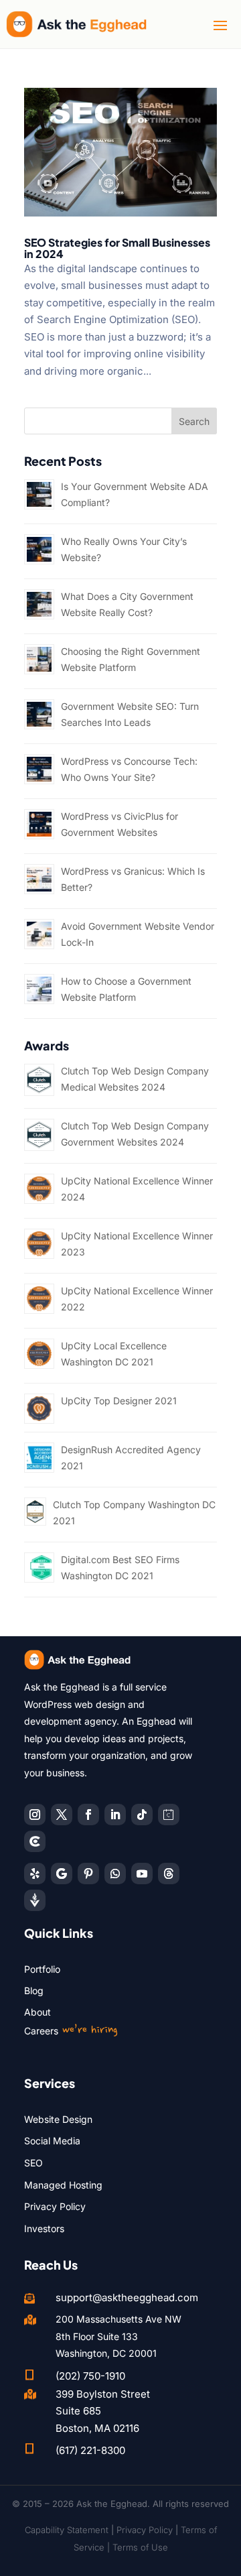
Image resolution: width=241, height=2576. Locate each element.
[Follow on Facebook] (88, 1815)
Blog (34, 1990)
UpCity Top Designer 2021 (119, 1401)
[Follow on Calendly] (169, 1815)
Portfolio (42, 1969)
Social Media (52, 2141)
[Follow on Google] (62, 1874)
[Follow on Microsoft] (35, 1841)
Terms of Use (140, 2547)
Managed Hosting (63, 2185)
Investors (44, 2228)
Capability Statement (67, 2530)
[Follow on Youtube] (142, 1874)
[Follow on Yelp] (35, 1874)
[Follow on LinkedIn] (115, 1815)
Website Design (58, 2119)
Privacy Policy (55, 2206)
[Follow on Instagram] (35, 1815)
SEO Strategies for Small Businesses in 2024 (117, 248)
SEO (33, 2163)
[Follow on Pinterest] (88, 1874)
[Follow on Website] (35, 1900)
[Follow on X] (62, 1815)
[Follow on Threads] (169, 1874)
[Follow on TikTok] (142, 1815)
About (37, 2012)
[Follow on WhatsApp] (115, 1874)
